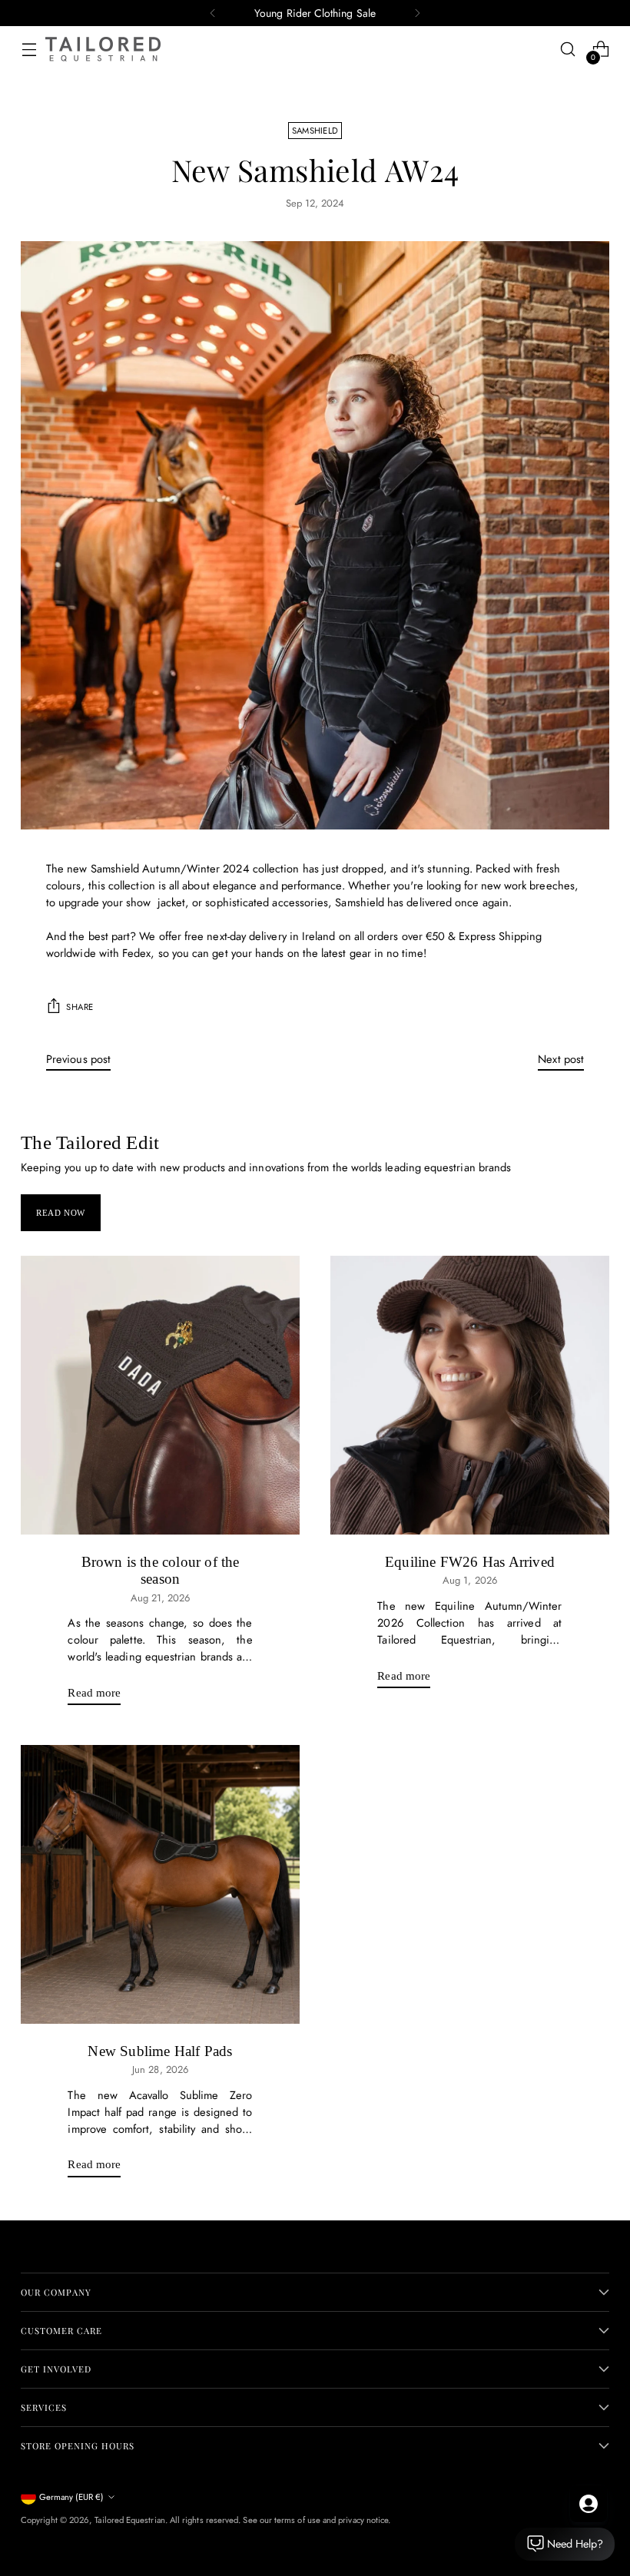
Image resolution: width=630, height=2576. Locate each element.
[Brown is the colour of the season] (160, 1395)
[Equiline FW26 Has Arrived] (470, 1395)
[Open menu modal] (29, 50)
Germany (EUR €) (71, 2497)
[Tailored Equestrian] (103, 49)
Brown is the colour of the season (161, 1570)
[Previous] (213, 13)
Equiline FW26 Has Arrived (470, 1562)
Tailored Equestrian (129, 2520)
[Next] (417, 13)
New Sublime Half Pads (160, 2051)
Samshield (315, 131)
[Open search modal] (568, 50)
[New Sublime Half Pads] (160, 1884)
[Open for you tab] (589, 2504)
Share (80, 1007)
